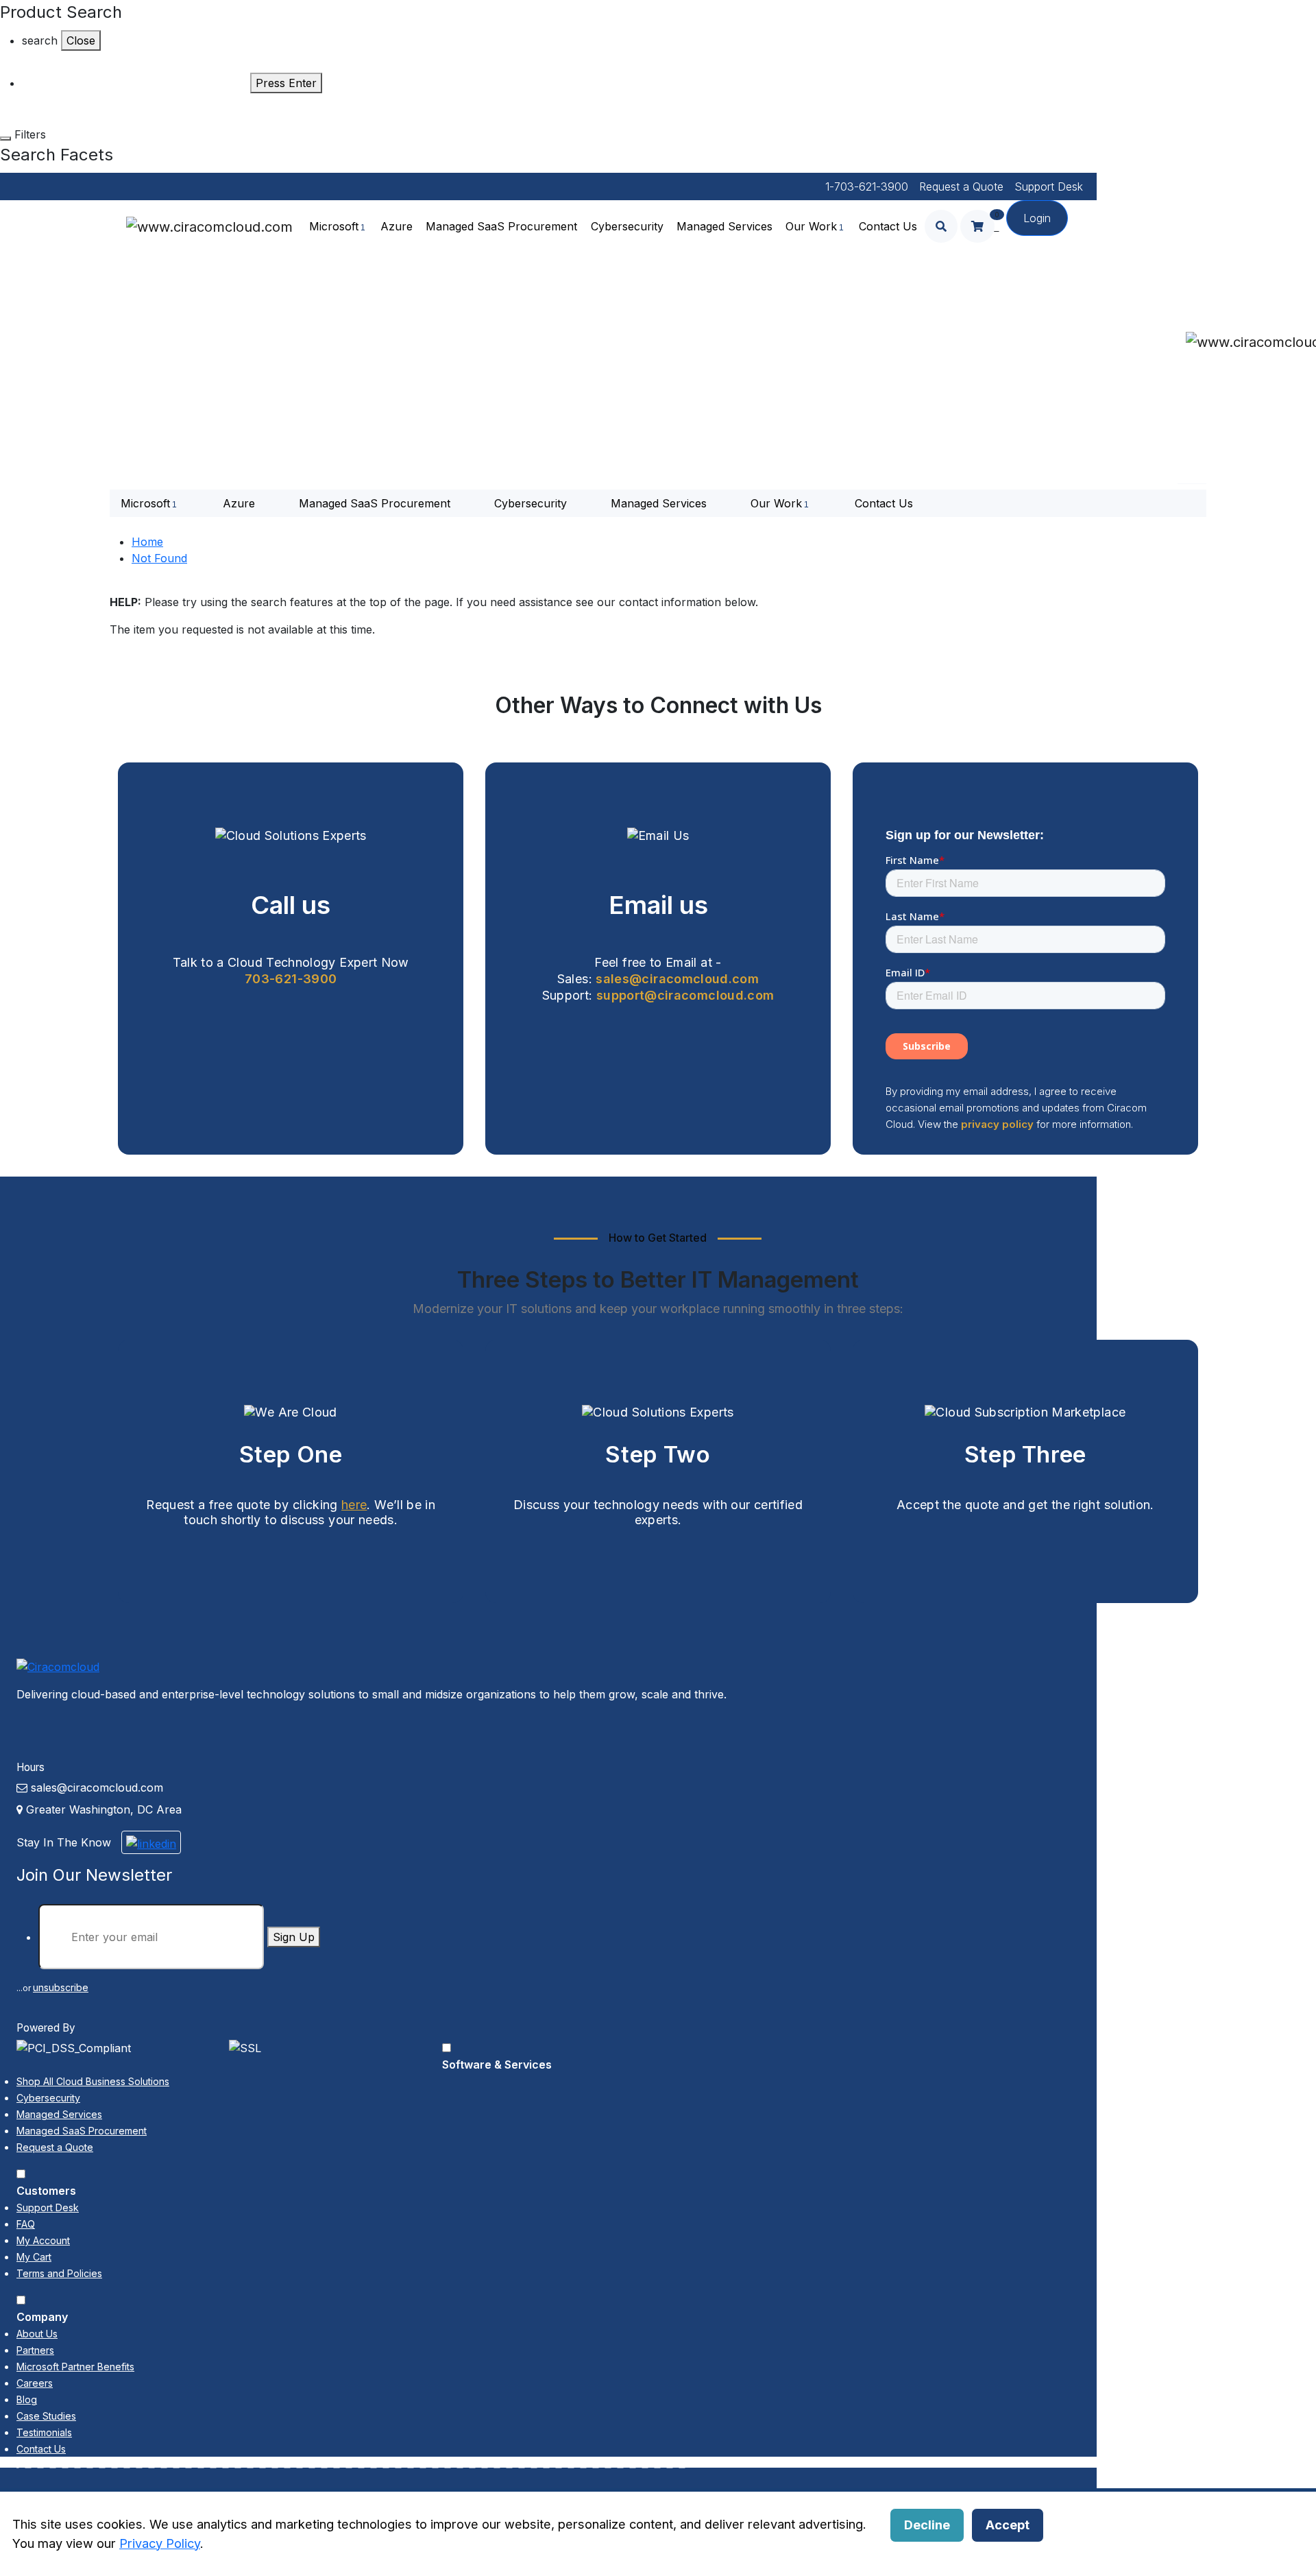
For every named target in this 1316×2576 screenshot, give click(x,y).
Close (81, 40)
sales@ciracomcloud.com (677, 979)
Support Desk (1049, 186)
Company (42, 2317)
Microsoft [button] (334, 226)
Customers (46, 2191)
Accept (1008, 2525)
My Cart (34, 2257)
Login (1037, 218)
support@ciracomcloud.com (685, 995)
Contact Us (888, 226)
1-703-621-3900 (867, 186)
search (40, 40)
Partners (35, 2350)
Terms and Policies (59, 2273)
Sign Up (294, 1937)
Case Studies (46, 2416)
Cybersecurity (627, 226)
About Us (37, 2334)
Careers (35, 2383)
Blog (27, 2399)
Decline (927, 2525)
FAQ (26, 2224)
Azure (397, 226)
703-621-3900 (291, 979)
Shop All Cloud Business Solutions (93, 2081)
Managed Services (724, 226)
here (354, 1505)
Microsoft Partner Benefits (75, 2367)
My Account (43, 2240)
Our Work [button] (811, 226)
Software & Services (497, 2065)
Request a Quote (961, 186)
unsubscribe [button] (61, 1987)
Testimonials (44, 2432)
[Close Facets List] (5, 139)
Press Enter (286, 83)
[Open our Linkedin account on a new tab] (151, 1842)
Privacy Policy (160, 2543)
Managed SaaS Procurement (501, 226)
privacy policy (997, 1124)
